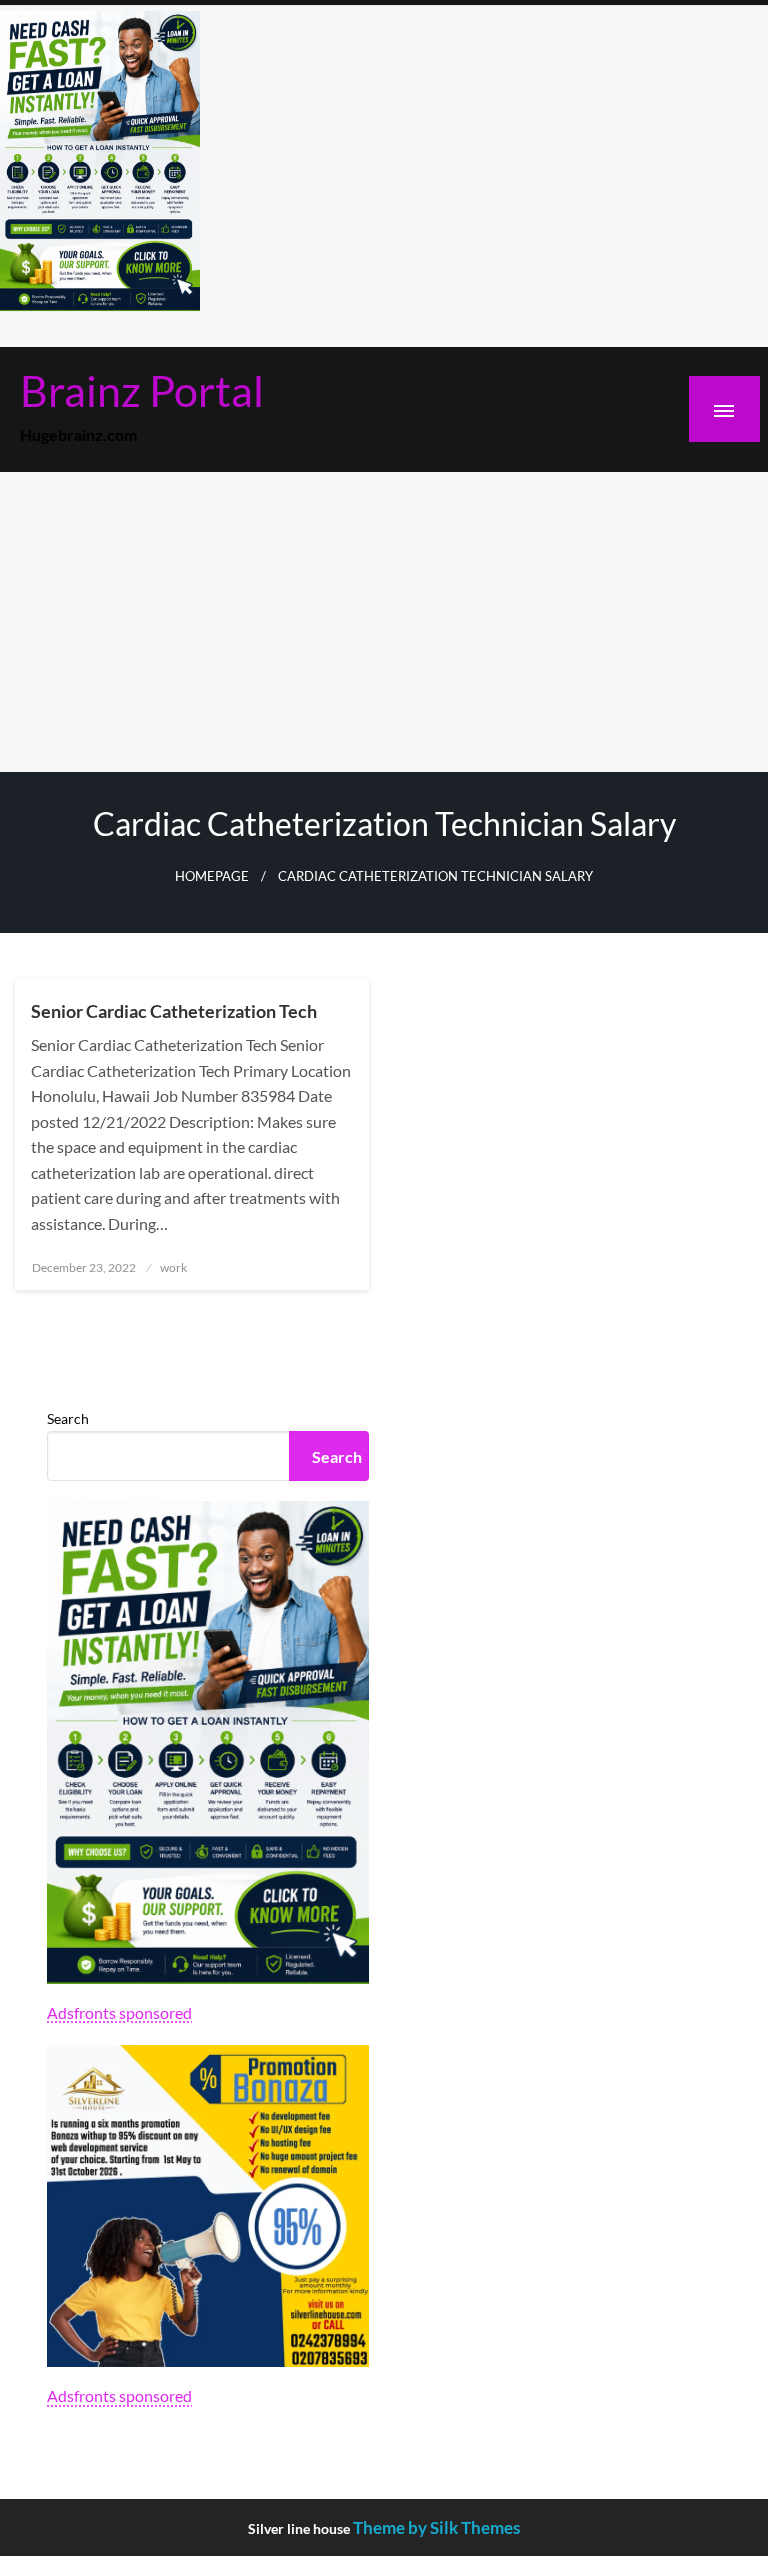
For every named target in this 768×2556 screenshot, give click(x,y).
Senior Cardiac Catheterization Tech (174, 1011)
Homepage (212, 876)
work (173, 1267)
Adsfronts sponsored (119, 2012)
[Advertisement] (384, 622)
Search (68, 1418)
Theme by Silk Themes (436, 2527)
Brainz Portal (142, 390)
